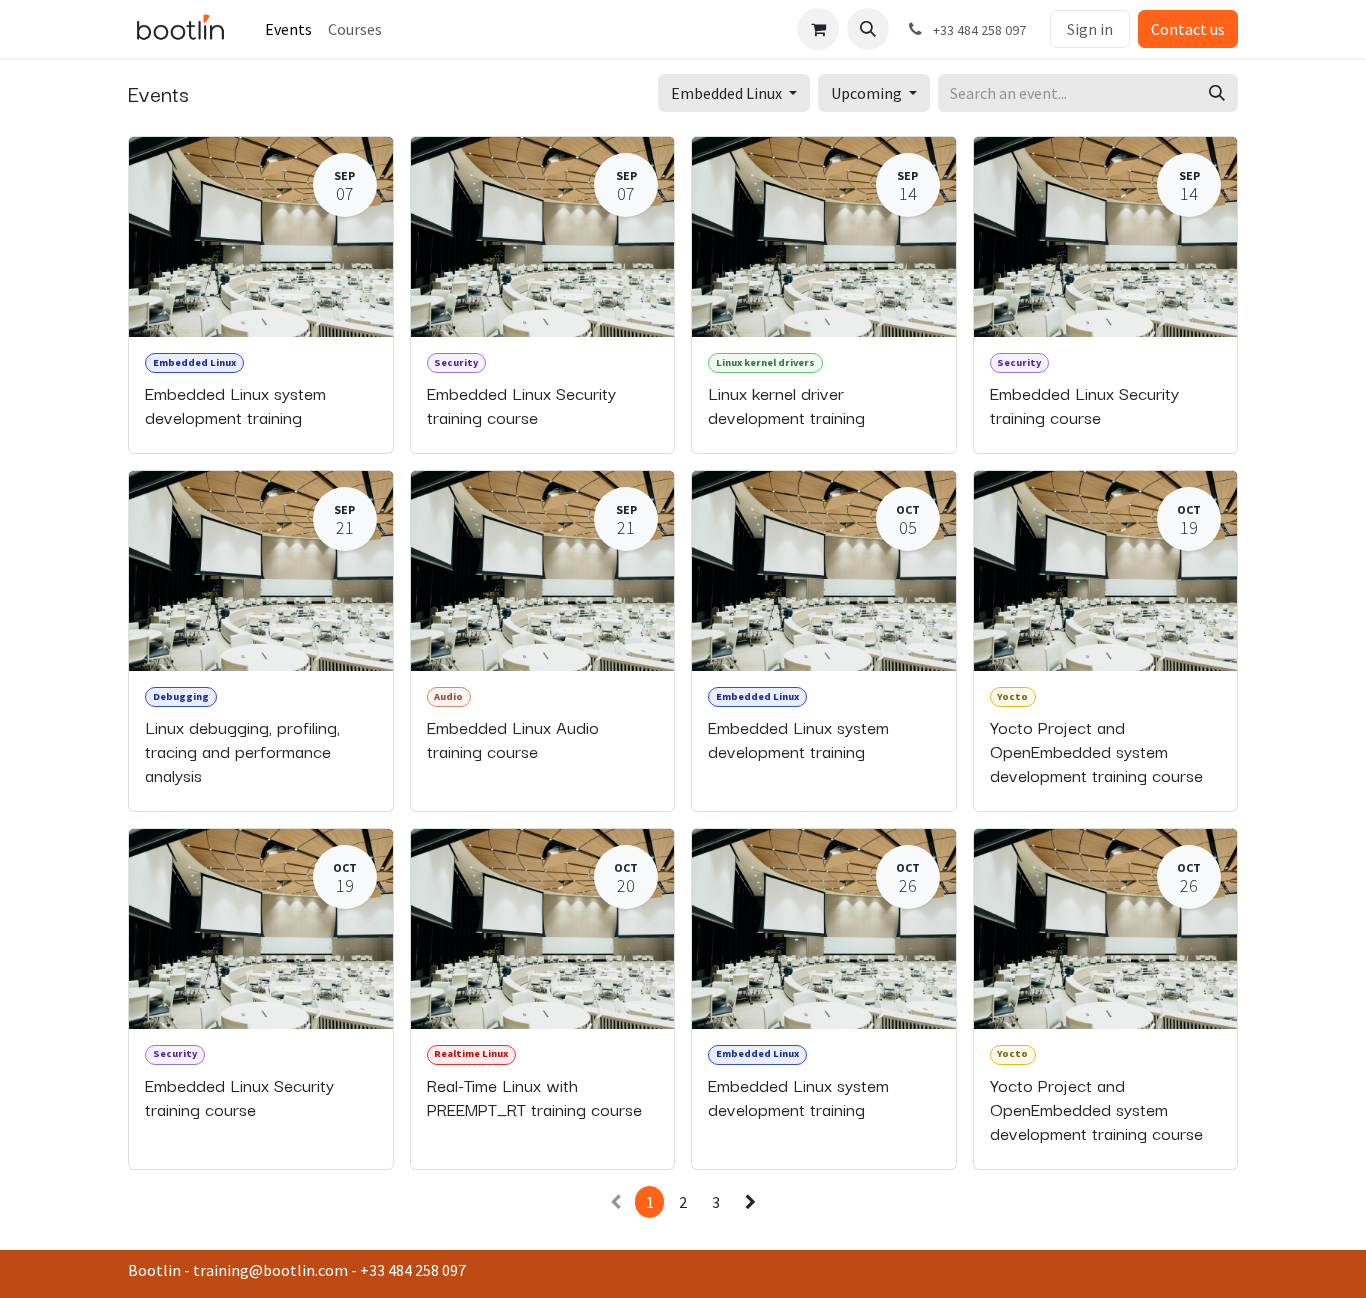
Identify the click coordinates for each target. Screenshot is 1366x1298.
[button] (868, 29)
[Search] (1217, 93)
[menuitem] (288, 29)
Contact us (1188, 29)
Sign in (1090, 29)
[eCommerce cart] (818, 29)
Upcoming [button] (868, 93)
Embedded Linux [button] (728, 93)
